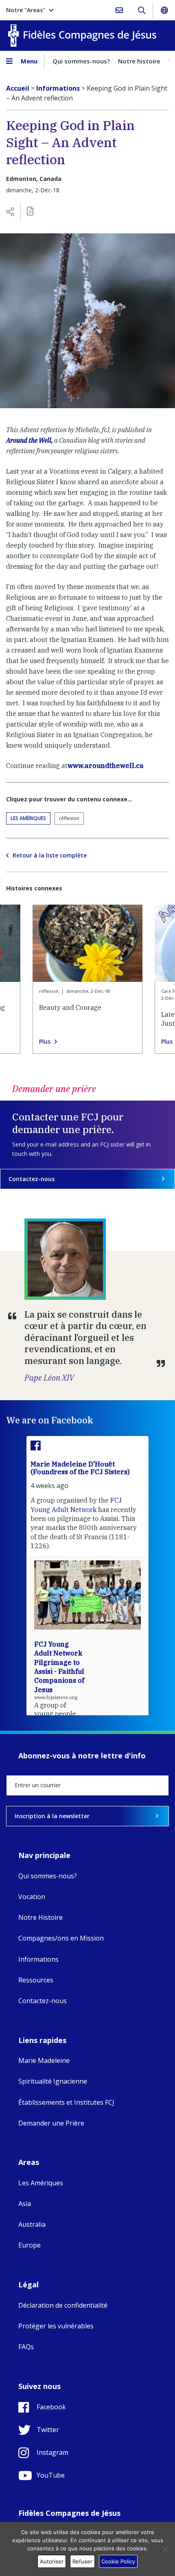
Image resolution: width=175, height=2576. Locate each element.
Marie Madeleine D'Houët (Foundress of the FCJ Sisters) (80, 1468)
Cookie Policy (118, 2561)
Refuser (82, 2561)
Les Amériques (28, 818)
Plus (45, 1042)
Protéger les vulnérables (56, 2326)
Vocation (32, 1897)
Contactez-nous (32, 1179)
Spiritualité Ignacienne (53, 2081)
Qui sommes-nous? (81, 61)
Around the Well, (30, 440)
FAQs (26, 2347)
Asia (25, 2204)
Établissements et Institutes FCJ (66, 2102)
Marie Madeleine (44, 2060)
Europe (30, 2245)
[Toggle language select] (164, 10)
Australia (32, 2224)
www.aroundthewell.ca (106, 766)
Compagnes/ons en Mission (61, 1938)
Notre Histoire (40, 1917)
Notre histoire (139, 61)
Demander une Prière (51, 2123)
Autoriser (52, 2561)
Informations (38, 1959)
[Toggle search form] (141, 10)
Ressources (36, 1980)
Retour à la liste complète (50, 855)
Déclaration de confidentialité (63, 2305)
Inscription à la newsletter (52, 1816)
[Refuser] (165, 2549)
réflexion (69, 818)
